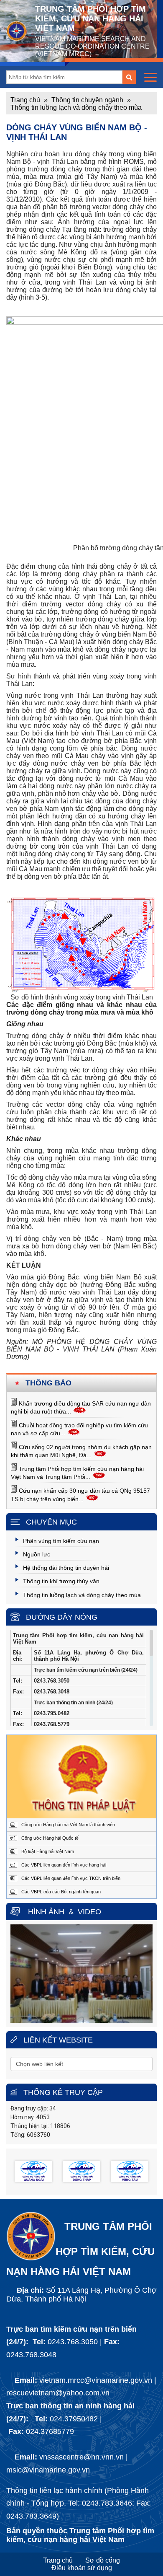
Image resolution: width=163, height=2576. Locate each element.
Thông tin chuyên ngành (87, 100)
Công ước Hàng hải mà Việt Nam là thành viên (68, 1825)
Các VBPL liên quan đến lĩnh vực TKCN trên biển (71, 1878)
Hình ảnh (46, 1912)
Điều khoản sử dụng (82, 2568)
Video (89, 1912)
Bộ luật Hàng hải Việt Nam (48, 1851)
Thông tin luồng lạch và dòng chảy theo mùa (76, 107)
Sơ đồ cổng (103, 2560)
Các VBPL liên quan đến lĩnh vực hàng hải (64, 1865)
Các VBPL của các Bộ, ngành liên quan (61, 1892)
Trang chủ (25, 100)
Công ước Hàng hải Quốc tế (50, 1838)
